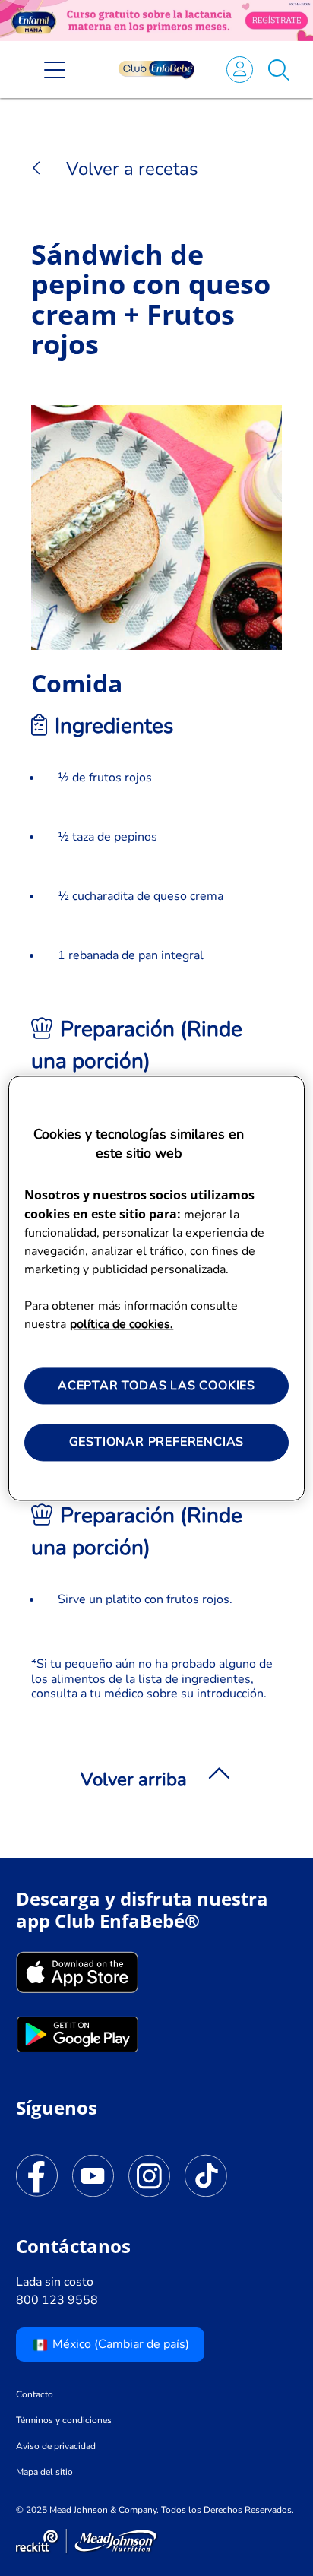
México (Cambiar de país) (119, 2344)
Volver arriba (134, 1779)
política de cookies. (122, 1324)
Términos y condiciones (64, 2420)
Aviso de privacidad (56, 2446)
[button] (279, 69)
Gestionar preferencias (157, 1443)
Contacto (35, 2394)
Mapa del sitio (44, 2472)
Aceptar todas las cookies (156, 1386)
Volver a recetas (130, 169)
